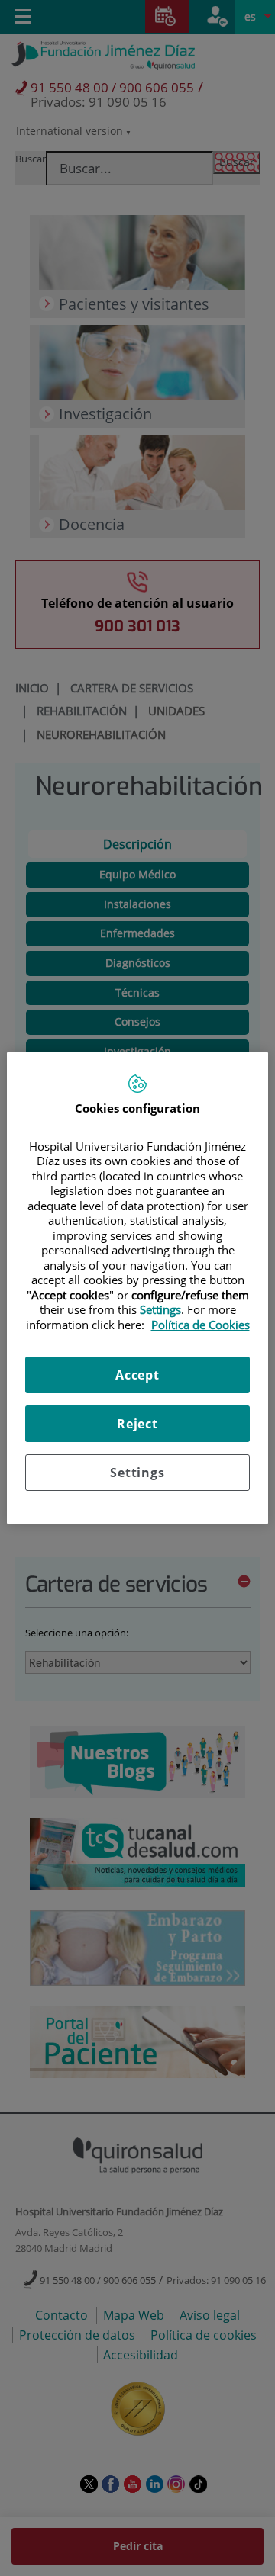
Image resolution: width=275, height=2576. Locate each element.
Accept (137, 1375)
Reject (137, 1424)
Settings (137, 1473)
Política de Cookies (201, 1325)
